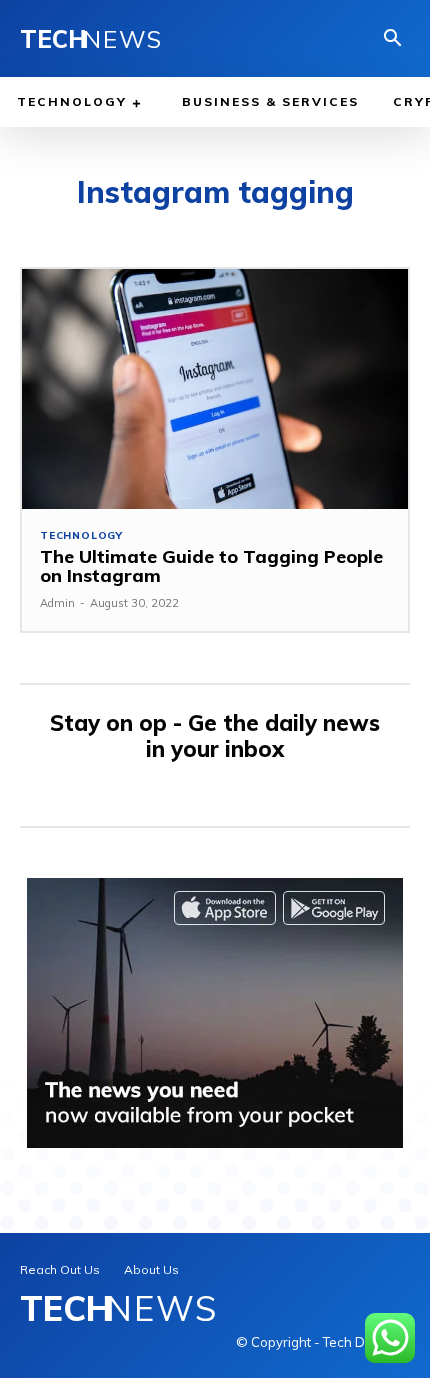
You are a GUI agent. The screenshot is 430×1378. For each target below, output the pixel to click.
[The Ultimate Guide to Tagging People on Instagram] (215, 388)
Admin (57, 603)
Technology (81, 536)
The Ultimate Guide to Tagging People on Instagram (211, 566)
